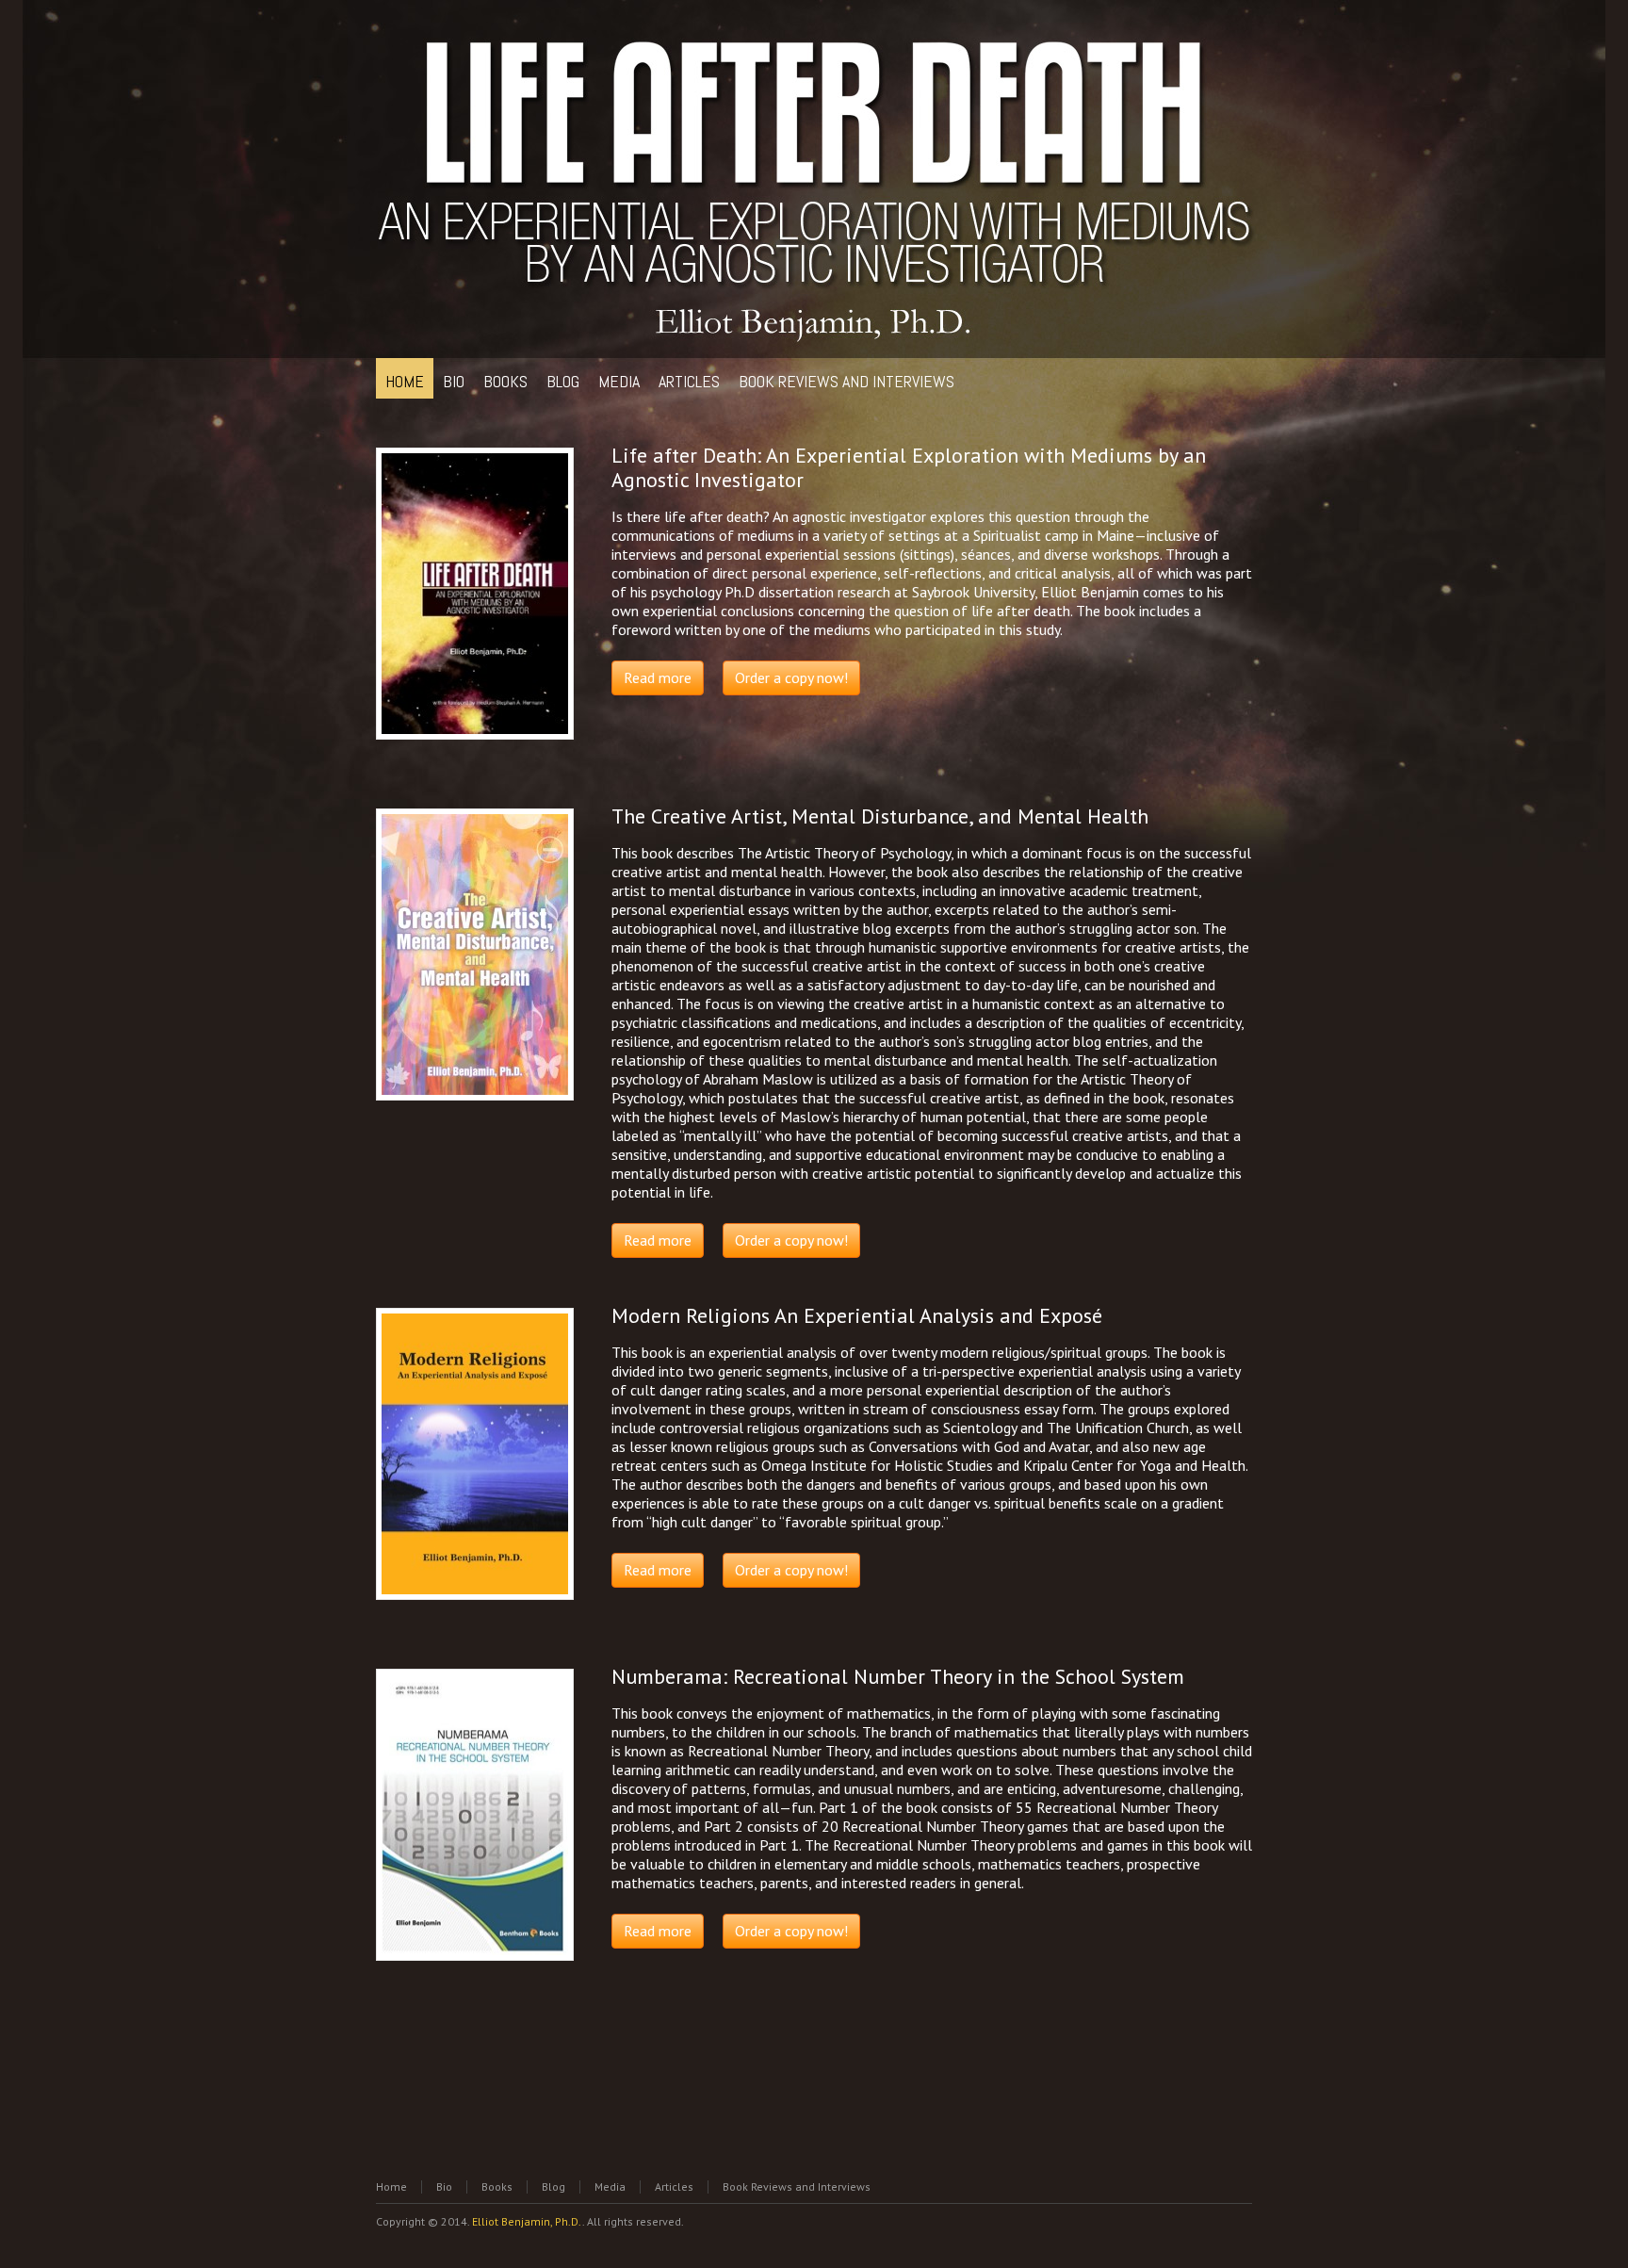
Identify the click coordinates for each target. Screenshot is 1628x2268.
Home (391, 2186)
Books (497, 2186)
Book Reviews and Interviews (797, 2186)
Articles (674, 2186)
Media (610, 2186)
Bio (444, 2186)
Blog (554, 2186)
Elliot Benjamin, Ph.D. (527, 2221)
